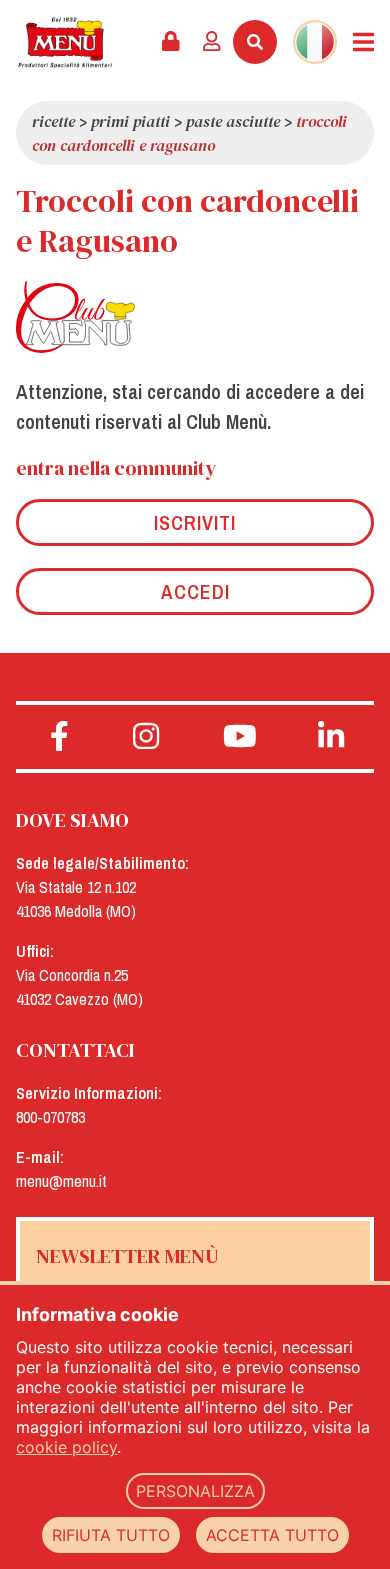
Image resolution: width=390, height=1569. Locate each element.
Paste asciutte (233, 121)
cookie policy (66, 1447)
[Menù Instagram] (146, 737)
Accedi (195, 591)
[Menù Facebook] (59, 737)
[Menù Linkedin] (331, 737)
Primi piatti (130, 121)
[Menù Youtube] (240, 737)
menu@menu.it (61, 1181)
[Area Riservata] (171, 42)
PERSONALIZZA (195, 1491)
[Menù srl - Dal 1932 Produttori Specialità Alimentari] (65, 42)
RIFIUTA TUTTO (111, 1535)
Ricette (53, 121)
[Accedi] (212, 42)
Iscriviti (195, 522)
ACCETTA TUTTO (272, 1535)
